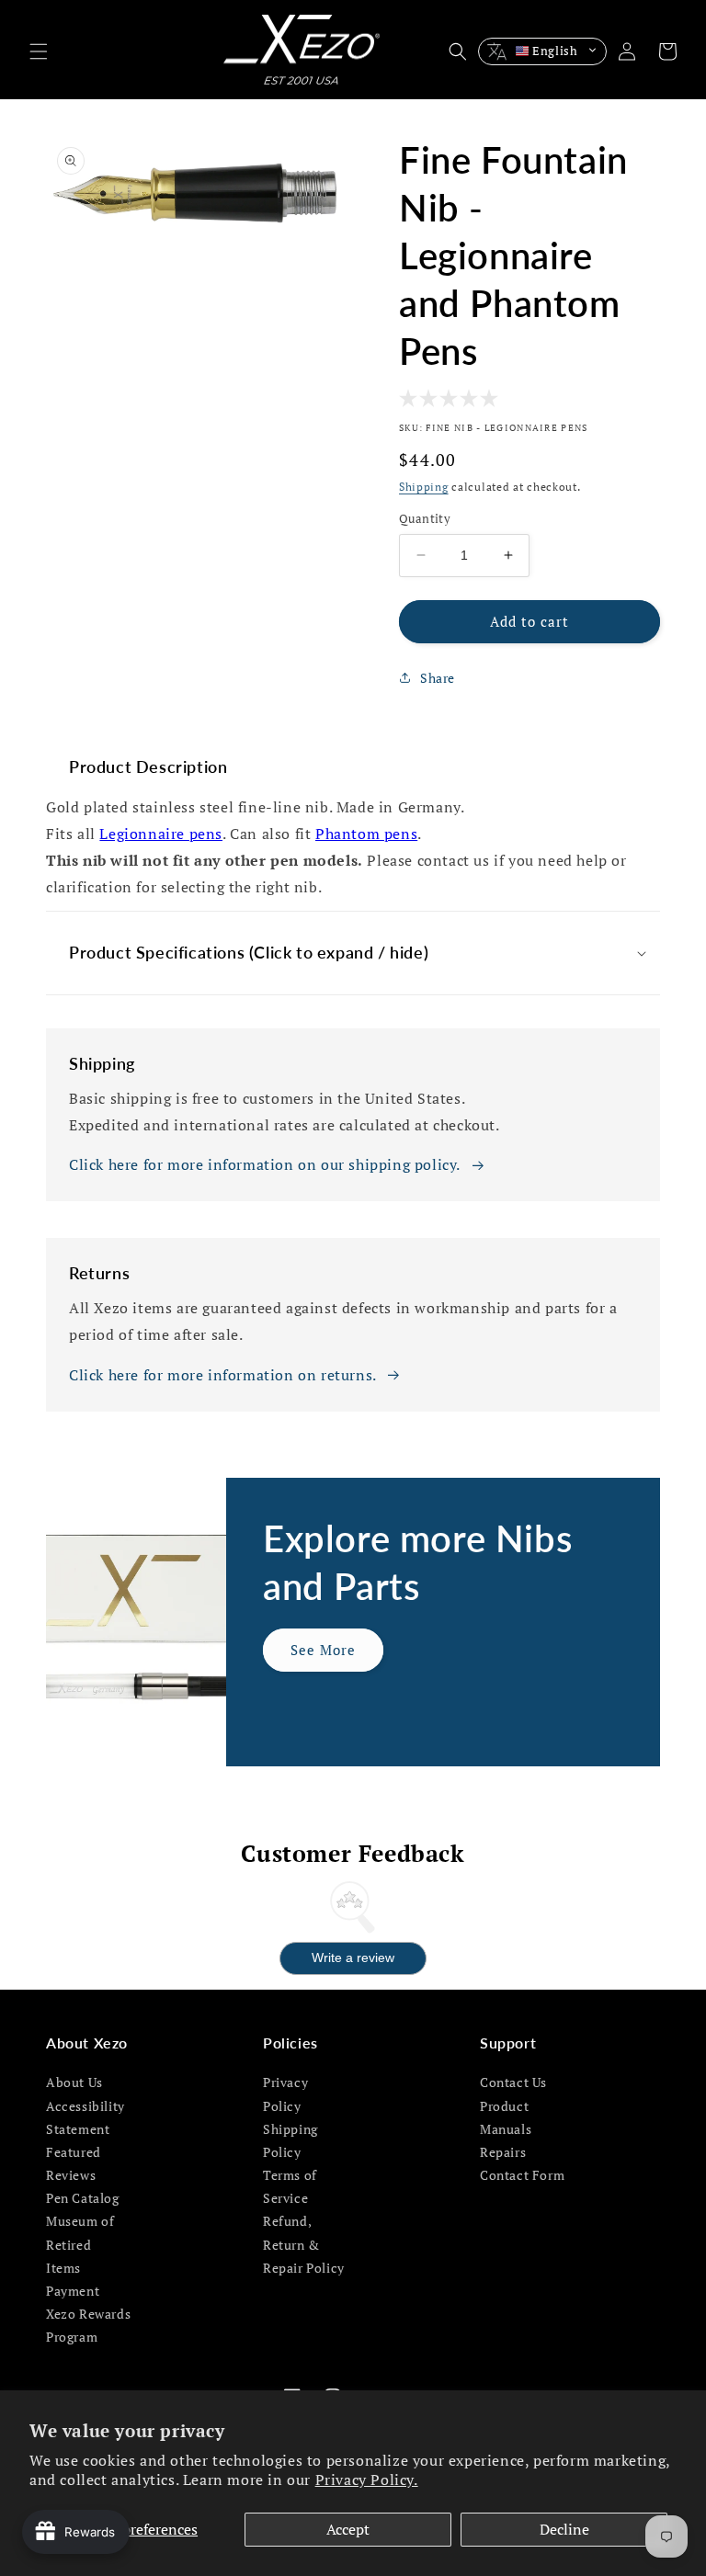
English (555, 51)
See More (323, 1650)
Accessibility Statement (85, 2117)
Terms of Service (290, 2186)
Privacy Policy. (367, 2480)
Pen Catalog (83, 2198)
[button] (39, 51)
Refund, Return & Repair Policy (304, 2244)
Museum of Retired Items (80, 2244)
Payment (73, 2291)
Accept (348, 2529)
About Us (74, 2082)
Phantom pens (366, 834)
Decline (564, 2529)
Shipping (424, 487)
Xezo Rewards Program (88, 2325)
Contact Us (513, 2082)
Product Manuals (506, 2117)
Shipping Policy (290, 2140)
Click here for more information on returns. (223, 1375)
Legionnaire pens (161, 834)
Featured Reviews (74, 2163)
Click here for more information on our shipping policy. (265, 1164)
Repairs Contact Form (522, 2163)
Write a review (353, 1958)
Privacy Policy (285, 2094)
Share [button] (438, 678)
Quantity (425, 518)
